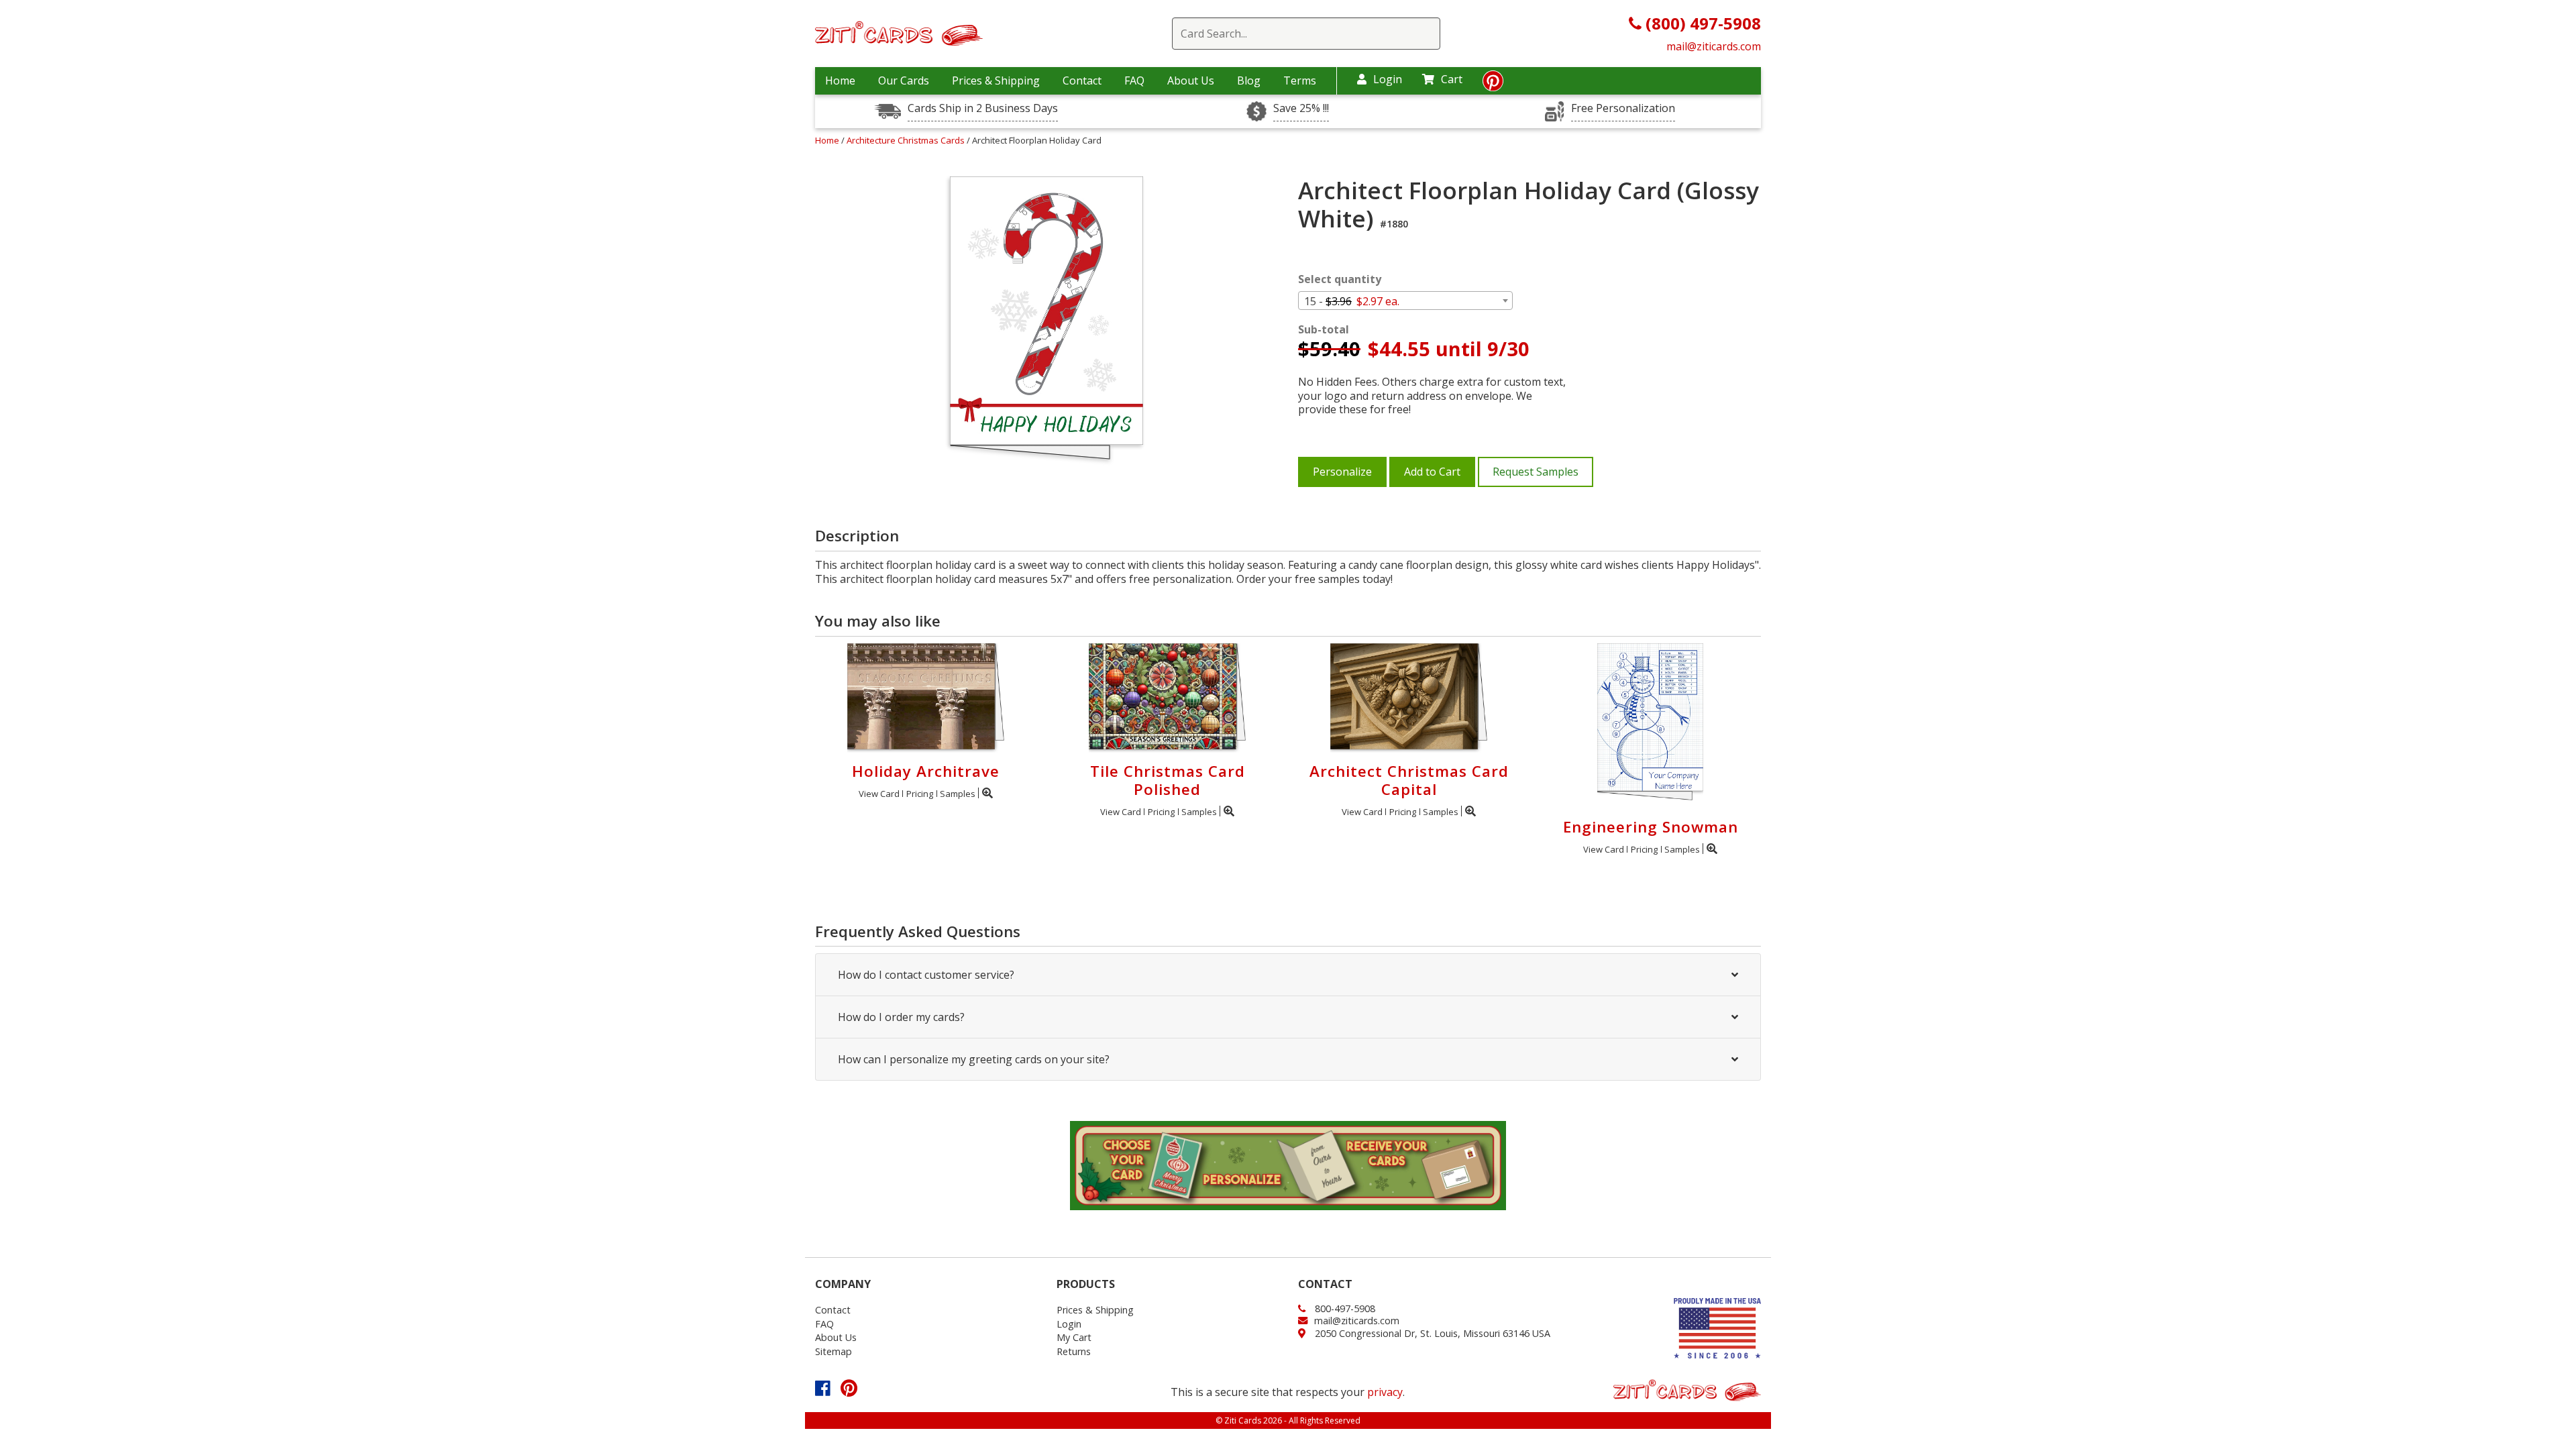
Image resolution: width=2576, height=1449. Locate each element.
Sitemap (834, 1351)
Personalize (1342, 472)
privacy (1385, 1392)
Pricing (920, 794)
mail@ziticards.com (1714, 46)
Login (1388, 79)
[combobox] (1405, 301)
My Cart (1074, 1337)
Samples (958, 794)
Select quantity (1340, 279)
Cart (1452, 79)
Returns (1074, 1351)
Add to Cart (1432, 472)
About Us (1191, 80)
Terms (1300, 80)
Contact (1082, 80)
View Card (879, 794)
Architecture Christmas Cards (907, 140)
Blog (1249, 80)
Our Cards (904, 80)
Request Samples (1536, 472)
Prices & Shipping (996, 80)
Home (840, 80)
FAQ (1134, 80)
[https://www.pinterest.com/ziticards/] (1493, 85)
